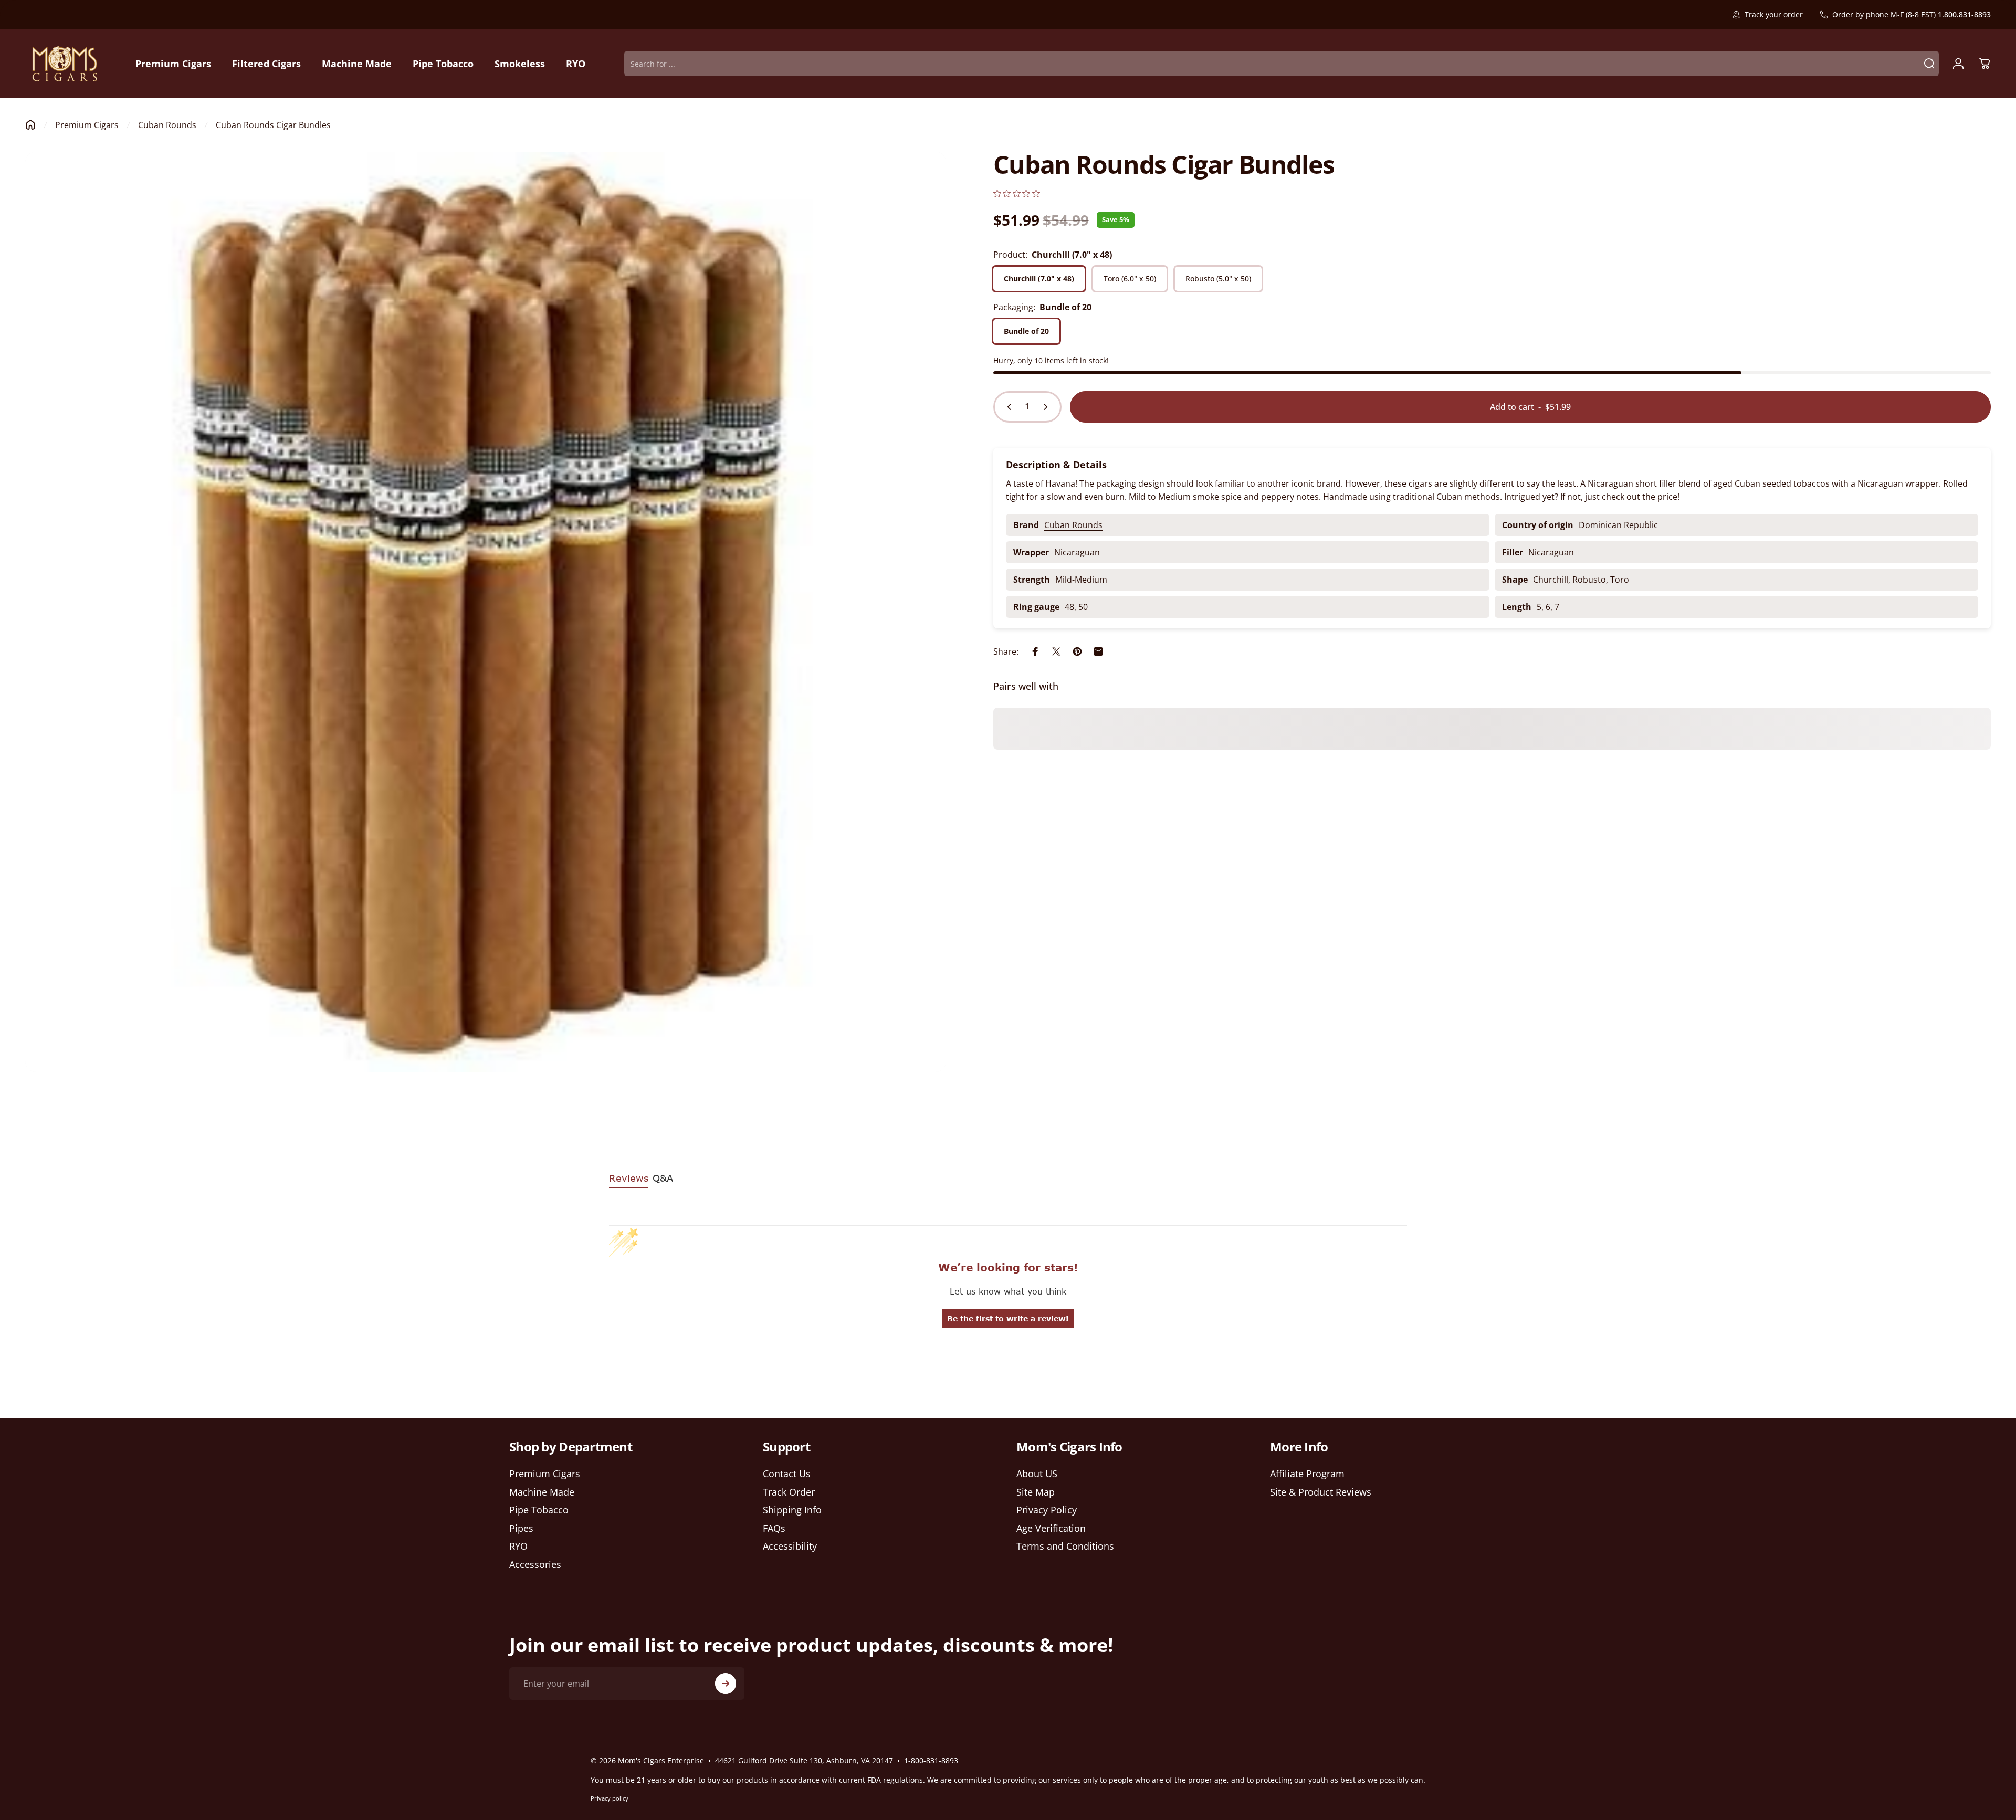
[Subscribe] (726, 1684)
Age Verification (1051, 1528)
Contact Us (787, 1474)
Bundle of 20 (1026, 331)
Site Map (1036, 1492)
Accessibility (790, 1546)
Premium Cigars (87, 125)
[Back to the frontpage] (30, 125)
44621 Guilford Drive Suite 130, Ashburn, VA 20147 (804, 1760)
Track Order (789, 1492)
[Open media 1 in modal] (486, 612)
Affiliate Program (1307, 1474)
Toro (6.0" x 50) (1130, 278)
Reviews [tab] (629, 1178)
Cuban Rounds (167, 125)
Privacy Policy (1047, 1510)
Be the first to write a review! (1008, 1318)
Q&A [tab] (663, 1178)
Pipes (521, 1528)
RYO (518, 1546)
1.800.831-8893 (1964, 14)
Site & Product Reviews (1321, 1492)
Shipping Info (792, 1510)
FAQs (774, 1528)
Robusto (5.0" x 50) (1218, 278)
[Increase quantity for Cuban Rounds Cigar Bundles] (1048, 407)
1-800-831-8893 (931, 1760)
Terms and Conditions (1065, 1546)
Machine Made (542, 1492)
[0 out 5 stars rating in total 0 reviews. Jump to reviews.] (1017, 193)
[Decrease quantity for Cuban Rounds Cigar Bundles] (1007, 407)
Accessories (535, 1565)
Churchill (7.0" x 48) (1039, 278)
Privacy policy (610, 1798)
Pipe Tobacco (539, 1510)
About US (1037, 1474)
